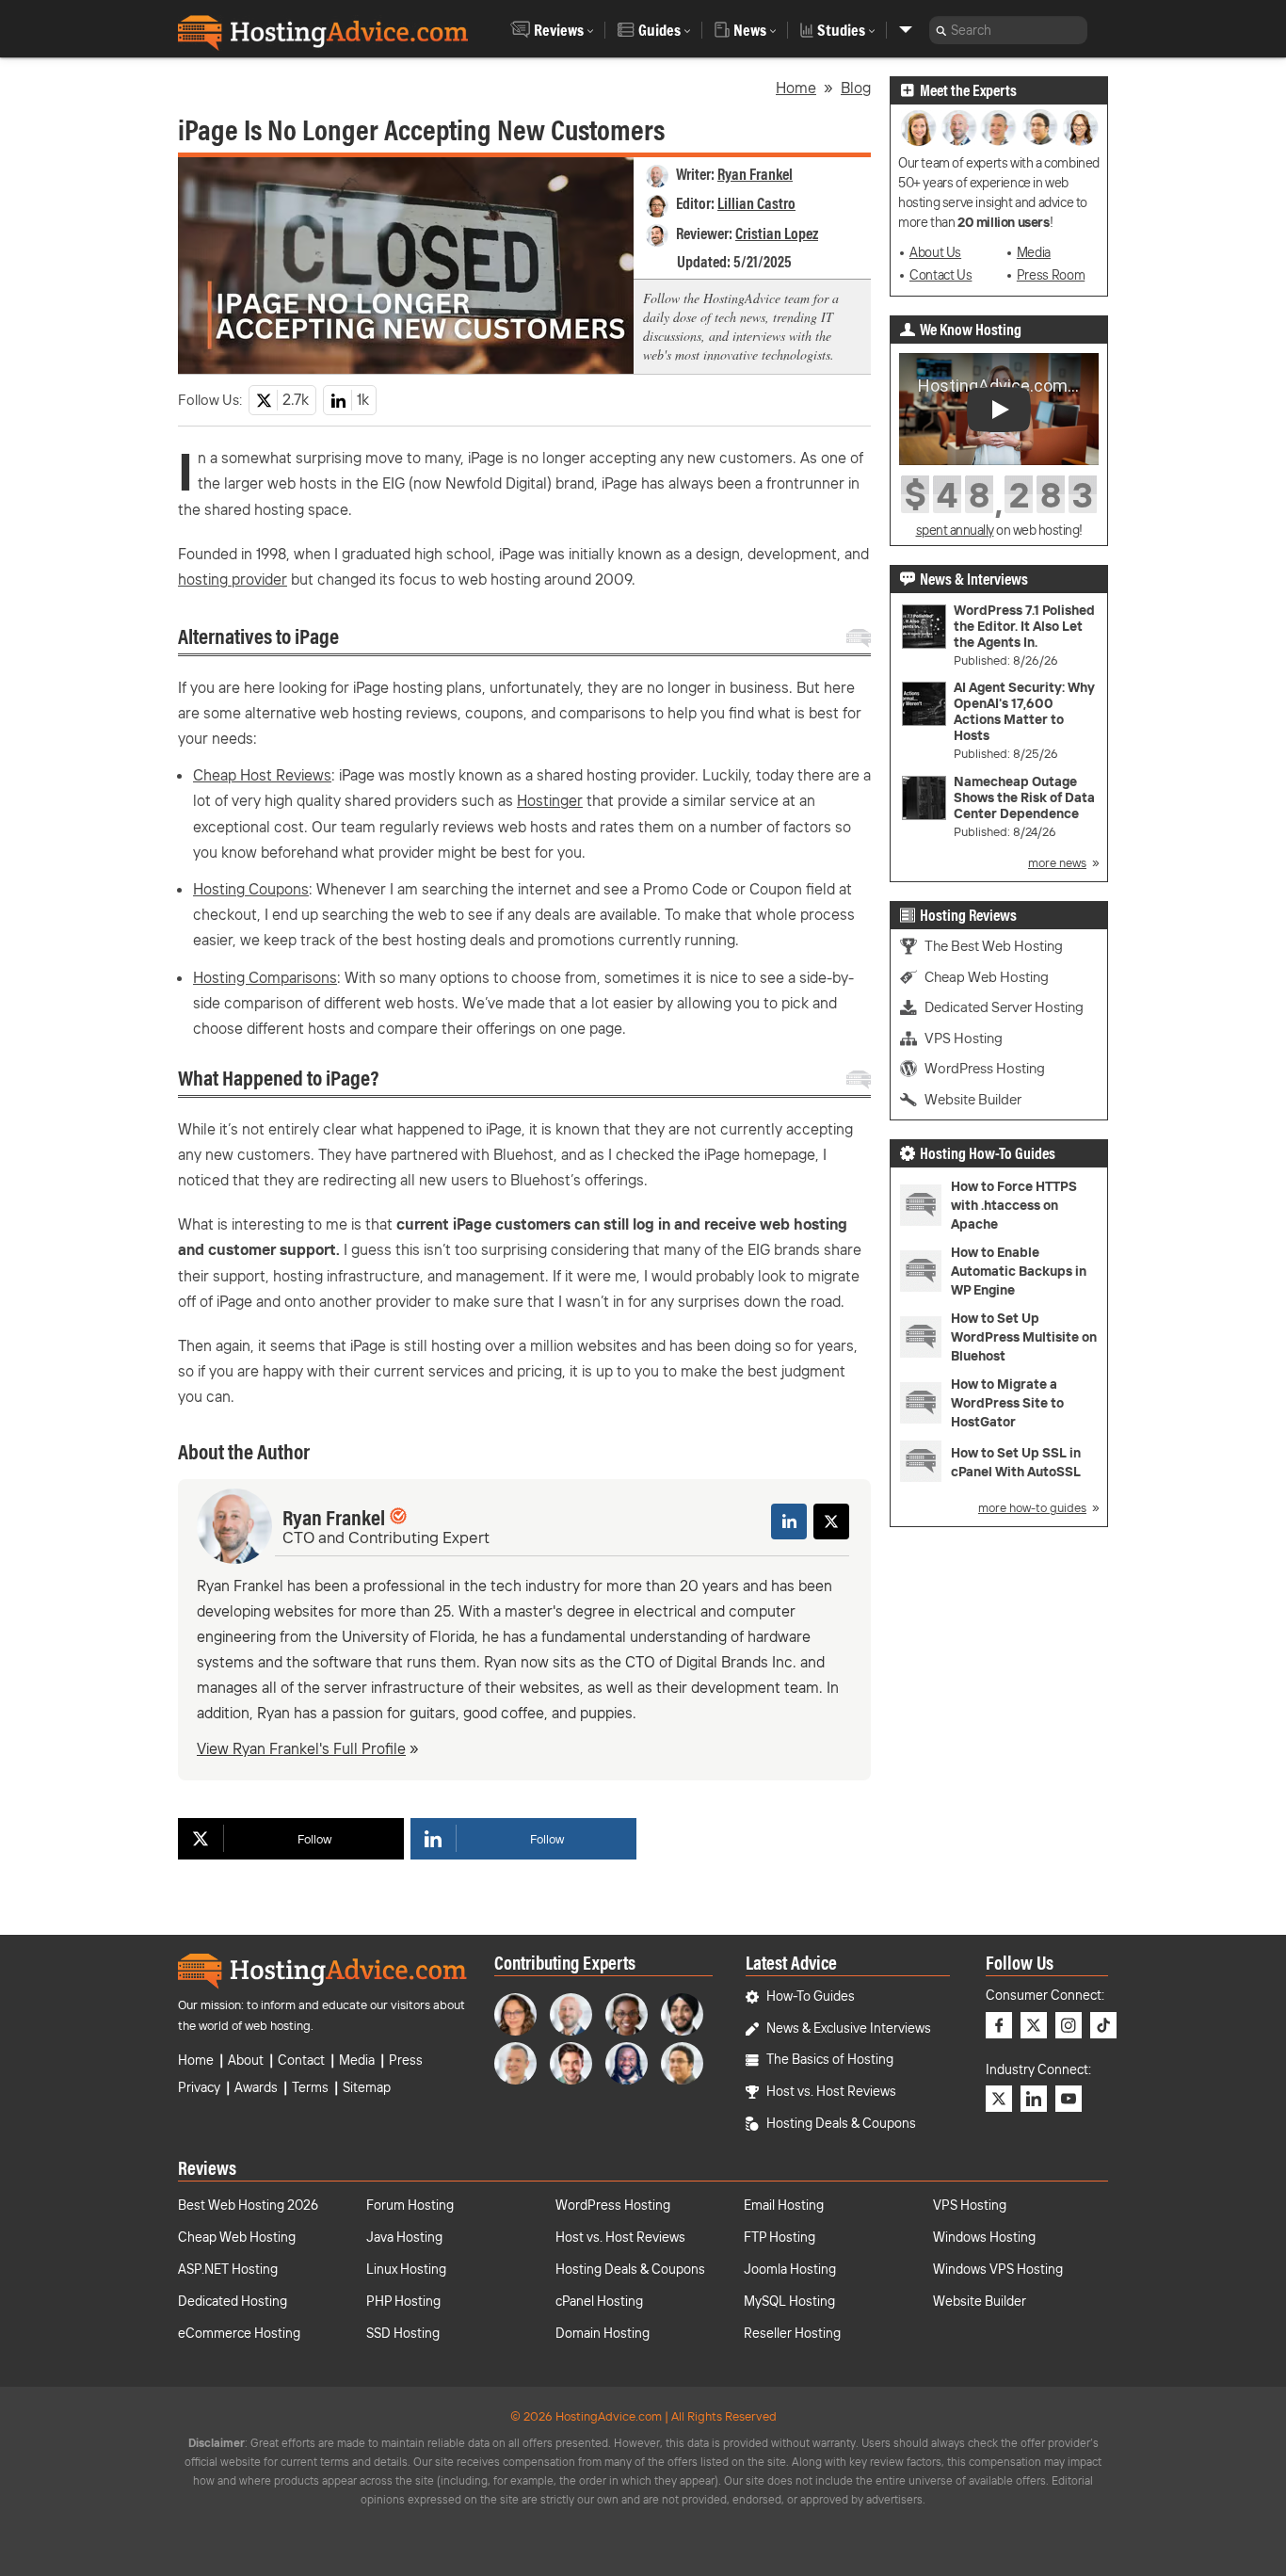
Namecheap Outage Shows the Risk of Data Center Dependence (1024, 798)
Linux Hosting (406, 2269)
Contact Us (940, 275)
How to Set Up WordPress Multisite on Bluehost (1024, 1337)
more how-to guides (1032, 1507)
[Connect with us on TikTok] (1103, 2025)
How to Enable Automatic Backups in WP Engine (1019, 1271)
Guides (659, 30)
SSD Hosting (403, 2333)
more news (1057, 862)
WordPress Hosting (985, 1068)
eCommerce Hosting (239, 2333)
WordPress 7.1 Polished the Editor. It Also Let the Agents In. (1024, 627)
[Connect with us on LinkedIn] (1034, 2099)
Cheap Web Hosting (987, 977)
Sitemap (367, 2087)
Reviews (559, 30)
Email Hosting (784, 2205)
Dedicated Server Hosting (1004, 1007)
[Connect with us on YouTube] (1069, 2099)
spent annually (955, 530)
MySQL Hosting (789, 2301)
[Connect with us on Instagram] (1069, 2025)
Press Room (1051, 275)
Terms (310, 2087)
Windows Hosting (984, 2237)
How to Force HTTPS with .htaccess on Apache (1014, 1205)
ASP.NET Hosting (228, 2269)
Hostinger (550, 800)
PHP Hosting (403, 2301)
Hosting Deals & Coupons (841, 2123)
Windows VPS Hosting (998, 2269)
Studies (841, 30)
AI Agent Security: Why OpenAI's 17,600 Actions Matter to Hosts (1024, 712)
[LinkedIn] (789, 1521)
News (750, 30)
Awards (256, 2087)
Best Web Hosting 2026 (248, 2205)
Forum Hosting (410, 2205)
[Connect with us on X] (1034, 2025)
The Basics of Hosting (830, 2059)
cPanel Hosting (599, 2301)
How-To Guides (811, 1996)
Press (406, 2060)
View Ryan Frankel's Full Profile (301, 1748)
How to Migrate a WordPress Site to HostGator (1007, 1403)
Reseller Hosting (792, 2333)
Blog (856, 88)
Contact (301, 2060)
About (246, 2060)
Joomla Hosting (790, 2269)
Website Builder (973, 1099)
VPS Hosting (964, 1038)
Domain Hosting (603, 2333)
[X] (831, 1521)
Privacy (199, 2087)
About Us (935, 252)
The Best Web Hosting (994, 946)
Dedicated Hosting (233, 2301)
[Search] (941, 30)
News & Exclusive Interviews (849, 2028)
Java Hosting (404, 2237)
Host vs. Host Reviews (831, 2091)
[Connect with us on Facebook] (999, 2025)
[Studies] (906, 30)
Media (1034, 252)
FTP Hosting (780, 2237)
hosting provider (233, 579)
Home (796, 88)
